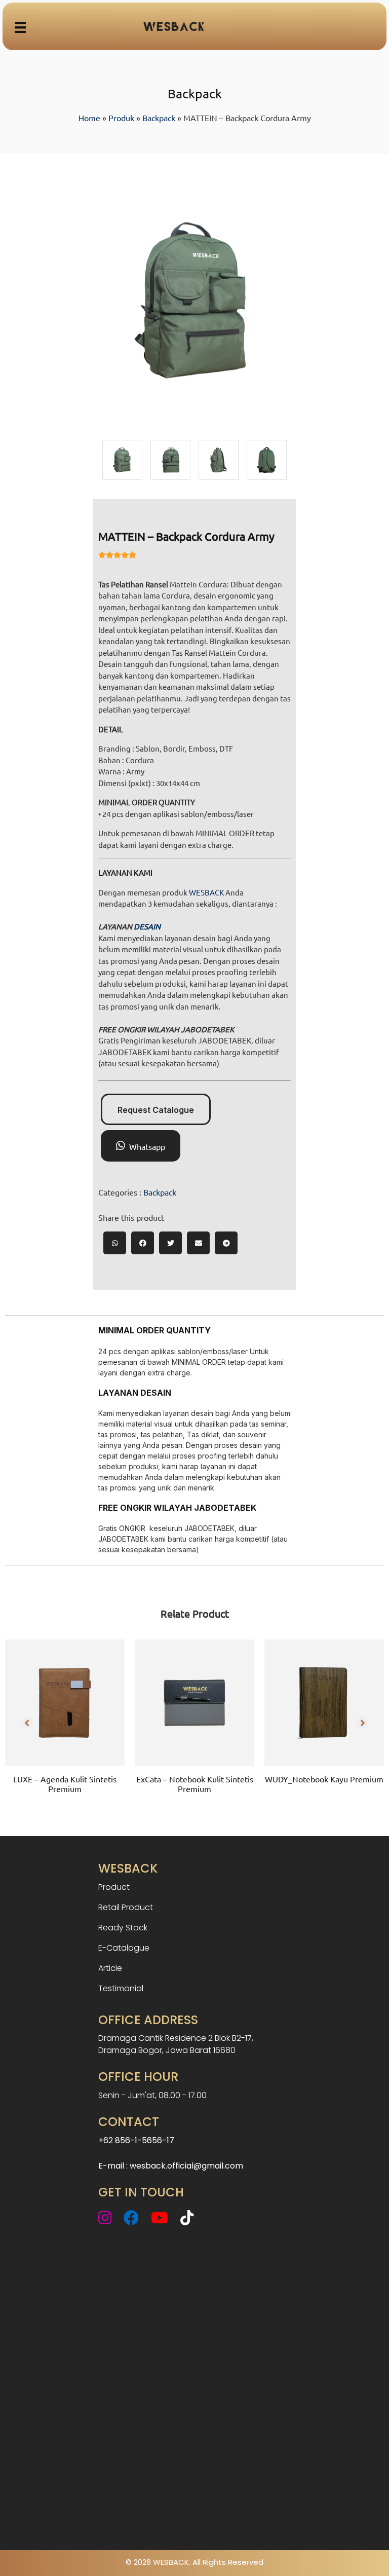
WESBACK (206, 892)
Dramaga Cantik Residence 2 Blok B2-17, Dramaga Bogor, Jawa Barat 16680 (176, 2044)
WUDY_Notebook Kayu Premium (324, 1779)
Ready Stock (123, 1928)
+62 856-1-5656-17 (136, 2140)
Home (89, 118)
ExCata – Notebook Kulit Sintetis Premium (195, 1784)
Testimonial (121, 1988)
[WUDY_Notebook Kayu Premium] (324, 1703)
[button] (27, 1722)
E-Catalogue (124, 1948)
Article (110, 1968)
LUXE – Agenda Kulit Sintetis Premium (65, 1784)
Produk (121, 118)
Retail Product (126, 1907)
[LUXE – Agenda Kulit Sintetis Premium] (65, 1703)
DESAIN (147, 926)
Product (114, 1887)
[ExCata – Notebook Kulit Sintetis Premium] (194, 1703)
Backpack (159, 118)
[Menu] (20, 26)
